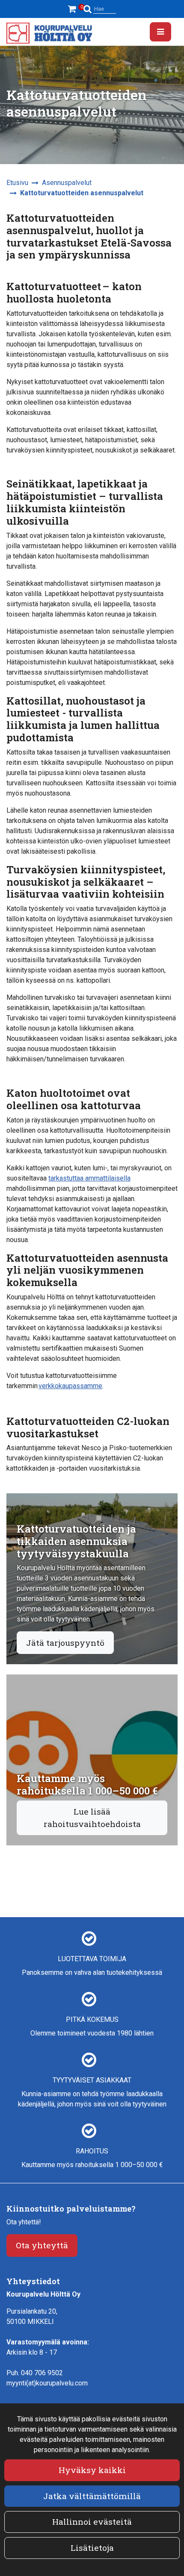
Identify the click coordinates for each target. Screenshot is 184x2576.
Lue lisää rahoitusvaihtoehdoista (92, 1818)
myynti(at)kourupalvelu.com (47, 2383)
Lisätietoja (92, 2548)
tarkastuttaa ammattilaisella (89, 1178)
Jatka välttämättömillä (92, 2496)
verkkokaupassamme (70, 1386)
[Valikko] (160, 32)
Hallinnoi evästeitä (92, 2522)
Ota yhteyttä (42, 2245)
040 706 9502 (42, 2373)
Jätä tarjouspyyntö (65, 1643)
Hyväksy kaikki (92, 2470)
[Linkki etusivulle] (49, 33)
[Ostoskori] (73, 9)
